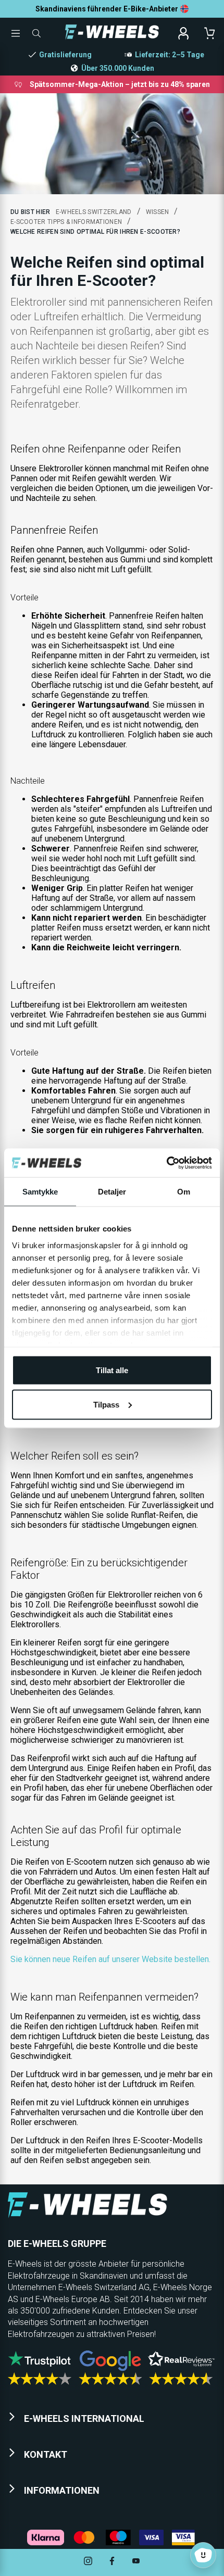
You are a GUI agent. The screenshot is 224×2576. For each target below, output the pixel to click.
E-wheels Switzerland (94, 212)
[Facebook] (112, 2562)
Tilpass (106, 1404)
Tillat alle (112, 1370)
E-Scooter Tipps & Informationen (66, 222)
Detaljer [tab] (112, 1192)
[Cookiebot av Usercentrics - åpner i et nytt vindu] (166, 1163)
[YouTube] (136, 2562)
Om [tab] (184, 1192)
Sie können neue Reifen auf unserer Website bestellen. (110, 1959)
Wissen (158, 212)
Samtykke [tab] (40, 1192)
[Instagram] (88, 2562)
